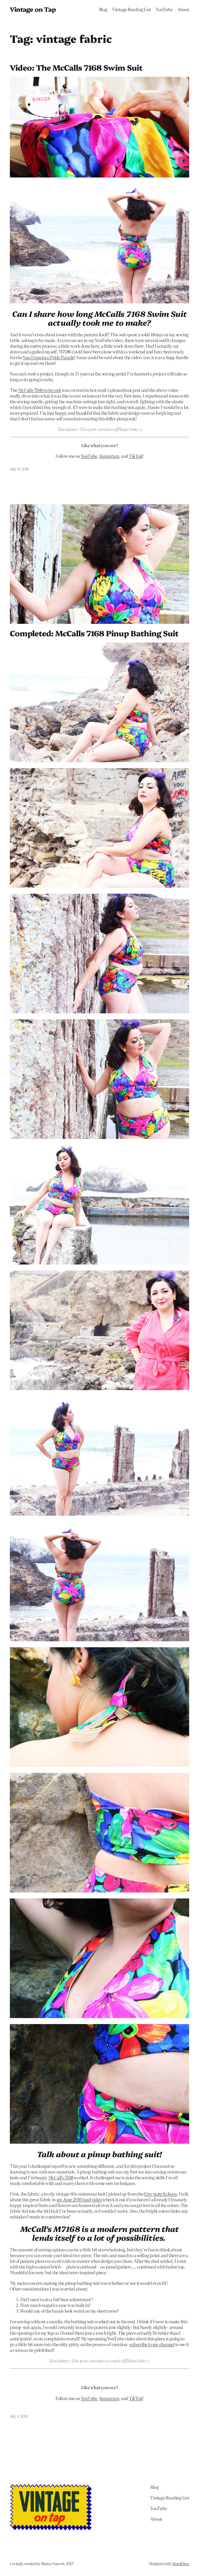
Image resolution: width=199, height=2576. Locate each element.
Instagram (109, 456)
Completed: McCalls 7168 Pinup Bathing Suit (94, 633)
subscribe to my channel (152, 2344)
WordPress (181, 2564)
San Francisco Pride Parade (48, 357)
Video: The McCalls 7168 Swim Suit (76, 67)
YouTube (89, 456)
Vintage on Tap (33, 9)
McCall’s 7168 (61, 2177)
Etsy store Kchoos (160, 2194)
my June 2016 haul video (79, 2199)
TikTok (136, 456)
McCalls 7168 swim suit (39, 390)
